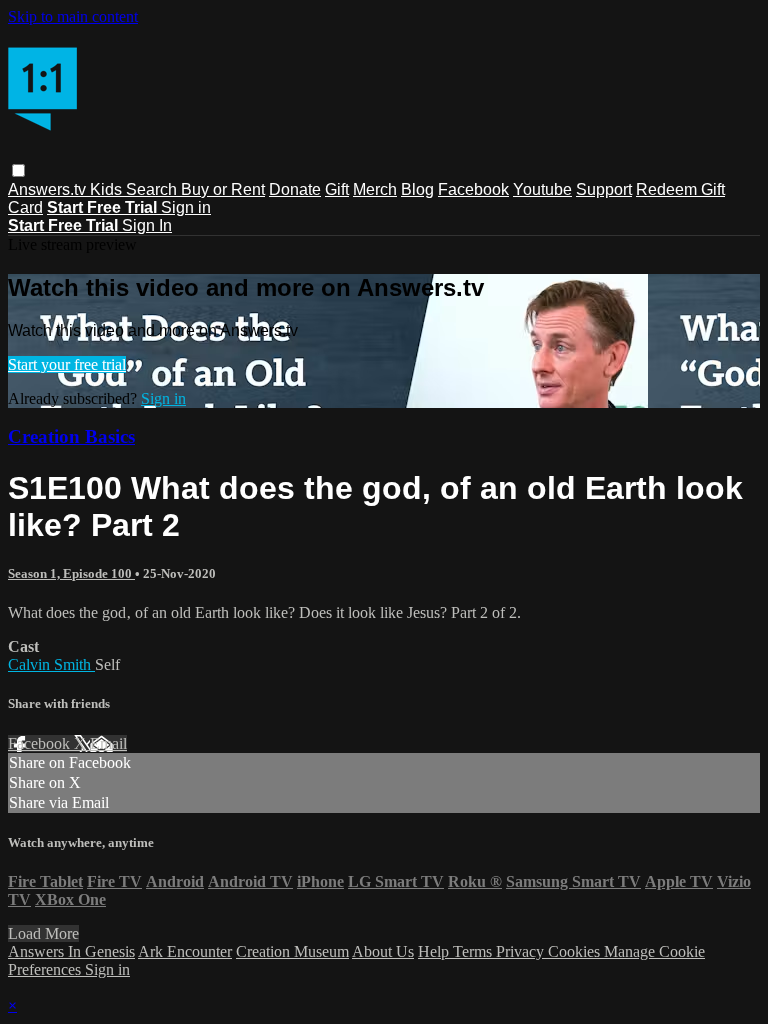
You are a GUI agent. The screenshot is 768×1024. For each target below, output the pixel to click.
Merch (375, 189)
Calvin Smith (51, 664)
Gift (337, 189)
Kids (108, 189)
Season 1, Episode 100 (71, 573)
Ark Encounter (185, 951)
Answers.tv (49, 189)
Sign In (147, 225)
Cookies (576, 951)
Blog (417, 189)
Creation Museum (292, 951)
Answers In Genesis (71, 951)
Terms (474, 951)
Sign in (186, 207)
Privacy (522, 951)
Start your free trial (67, 364)
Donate (295, 189)
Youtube (542, 189)
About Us (383, 951)
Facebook (473, 189)
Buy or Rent (223, 189)
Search (153, 189)
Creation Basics (71, 436)
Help (435, 951)
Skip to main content (73, 16)
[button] (18, 170)
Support (604, 189)
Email (108, 743)
